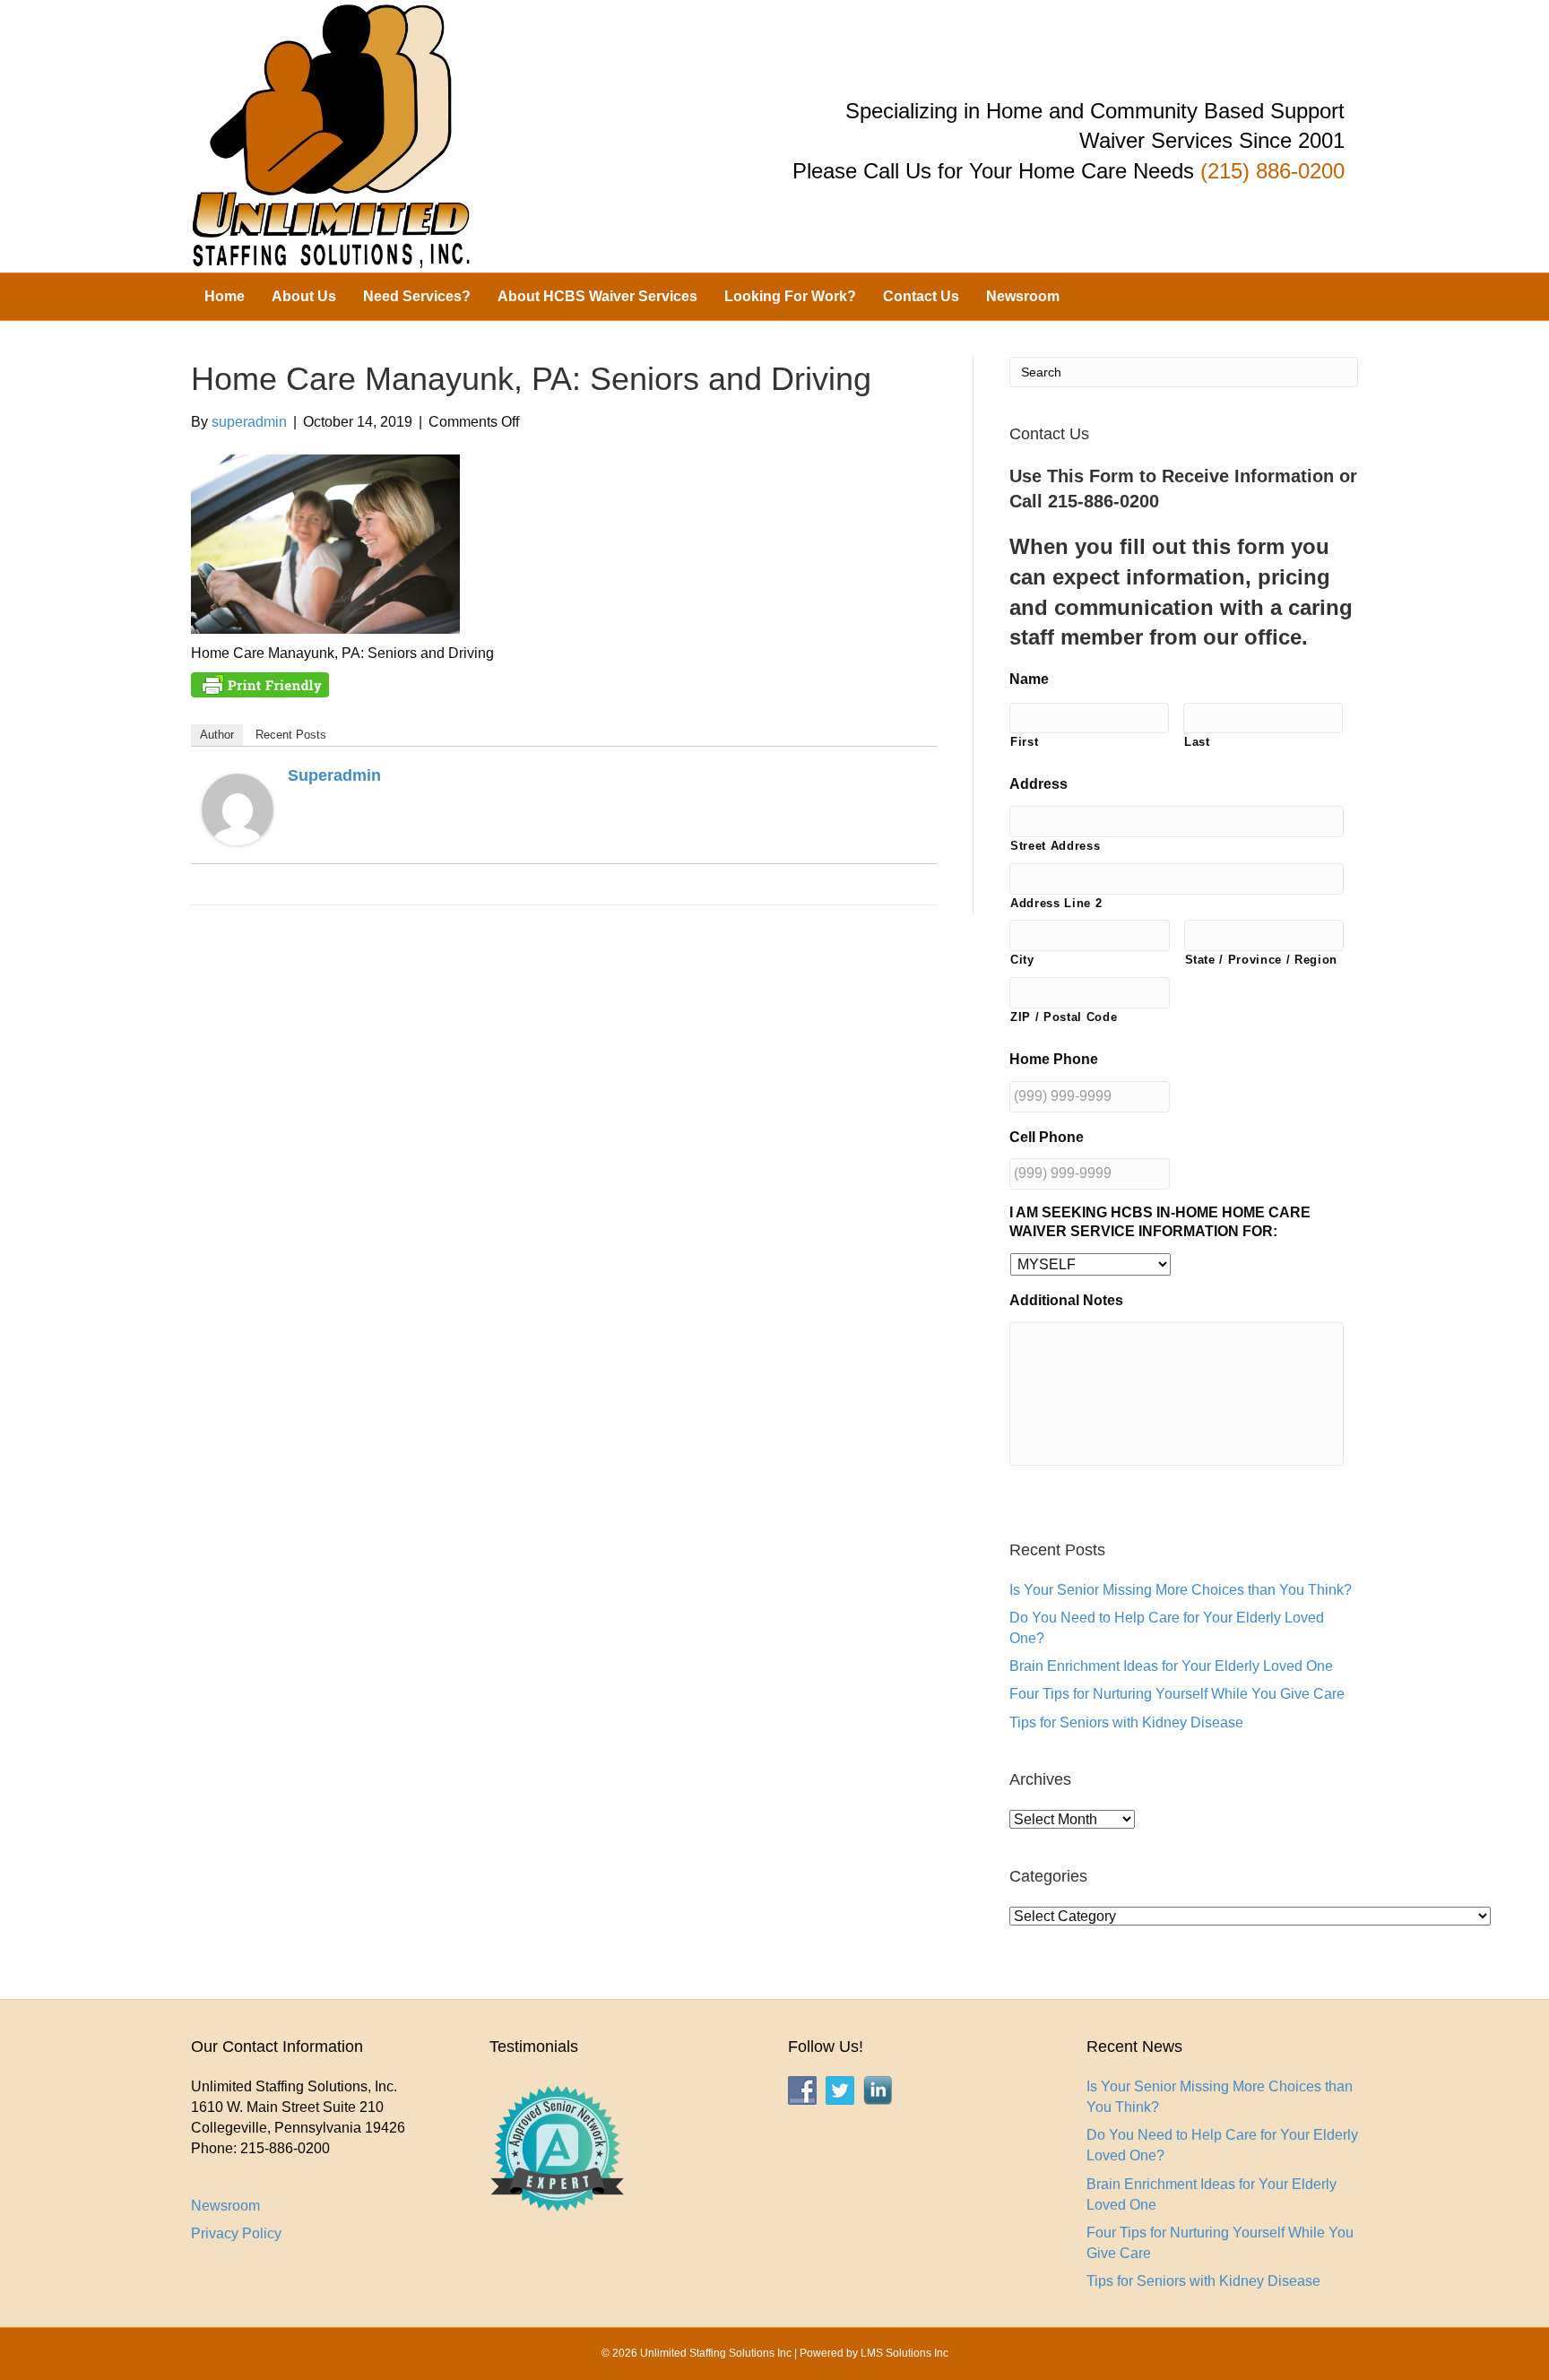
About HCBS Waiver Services (597, 296)
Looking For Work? (790, 296)
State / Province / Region (1262, 960)
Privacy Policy (236, 2233)
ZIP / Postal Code (1064, 1017)
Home (225, 296)
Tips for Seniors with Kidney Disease (1126, 1722)
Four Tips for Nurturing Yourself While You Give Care (1177, 1694)
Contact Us (921, 296)
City (1022, 960)
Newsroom (1023, 296)
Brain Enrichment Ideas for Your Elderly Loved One (1171, 1666)
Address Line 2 (1056, 903)
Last (1197, 742)
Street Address (1055, 846)
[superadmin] (238, 809)
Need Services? (417, 296)
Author (217, 735)
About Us (304, 296)
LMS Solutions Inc (904, 2353)
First (1024, 742)
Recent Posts (291, 735)
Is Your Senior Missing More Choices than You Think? (1181, 1590)
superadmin (334, 775)
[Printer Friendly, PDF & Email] (260, 684)
